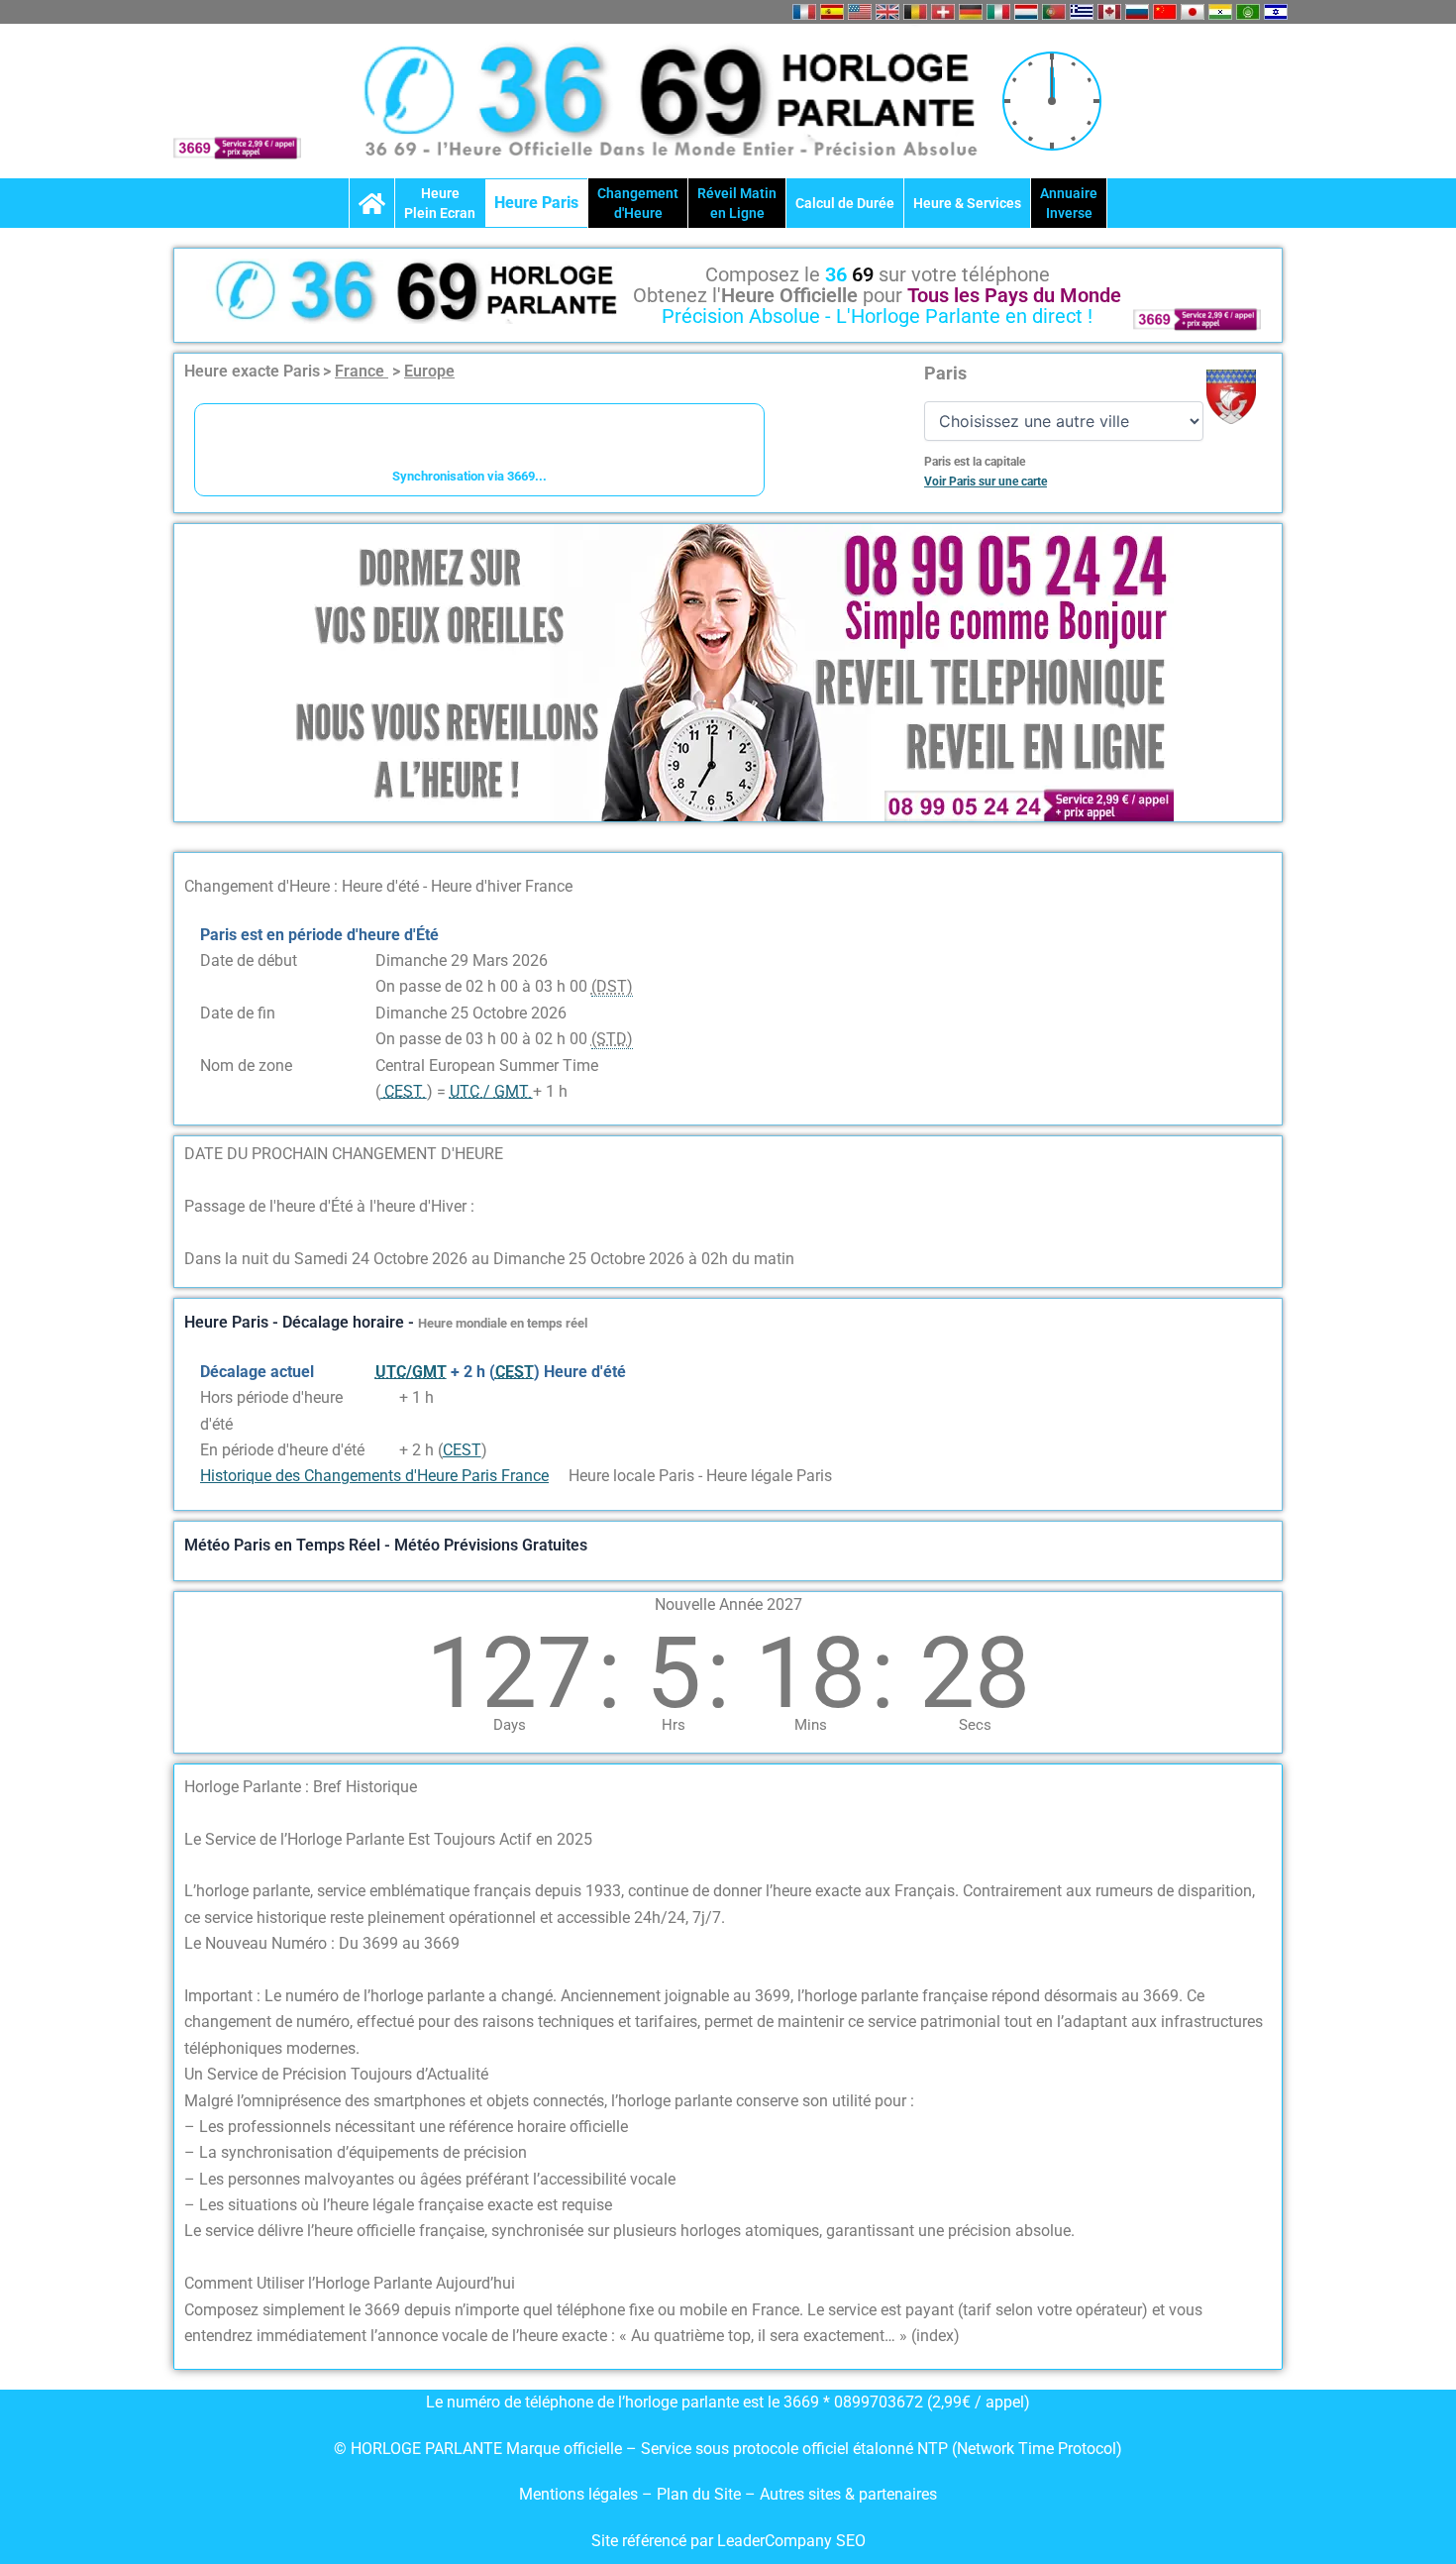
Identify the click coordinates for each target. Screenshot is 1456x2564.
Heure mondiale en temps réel (503, 1323)
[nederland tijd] (1026, 12)
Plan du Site (701, 2494)
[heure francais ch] (943, 12)
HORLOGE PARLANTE (426, 2449)
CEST (462, 1450)
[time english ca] (1109, 12)
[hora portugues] (1054, 12)
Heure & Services (967, 203)
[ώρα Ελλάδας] (1082, 12)
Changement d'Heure (638, 203)
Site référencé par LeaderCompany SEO (728, 2541)
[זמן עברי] (1276, 12)
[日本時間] (1193, 12)
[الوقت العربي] (1248, 12)
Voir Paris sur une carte (986, 481)
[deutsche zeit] (971, 12)
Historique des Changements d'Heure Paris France (374, 1476)
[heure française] (804, 12)
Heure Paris (536, 203)
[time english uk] (887, 12)
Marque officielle (564, 2449)
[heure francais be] (915, 12)
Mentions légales (578, 2494)
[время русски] (1137, 12)
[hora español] (832, 12)
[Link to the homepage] (372, 203)
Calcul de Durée (845, 203)
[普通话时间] (1165, 12)
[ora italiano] (998, 12)
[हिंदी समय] (1220, 12)
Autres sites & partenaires (848, 2494)
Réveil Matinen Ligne (737, 203)
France (362, 371)
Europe (429, 371)
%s (385, 1397)
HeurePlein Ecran (440, 203)
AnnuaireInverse (1069, 203)
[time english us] (860, 12)
